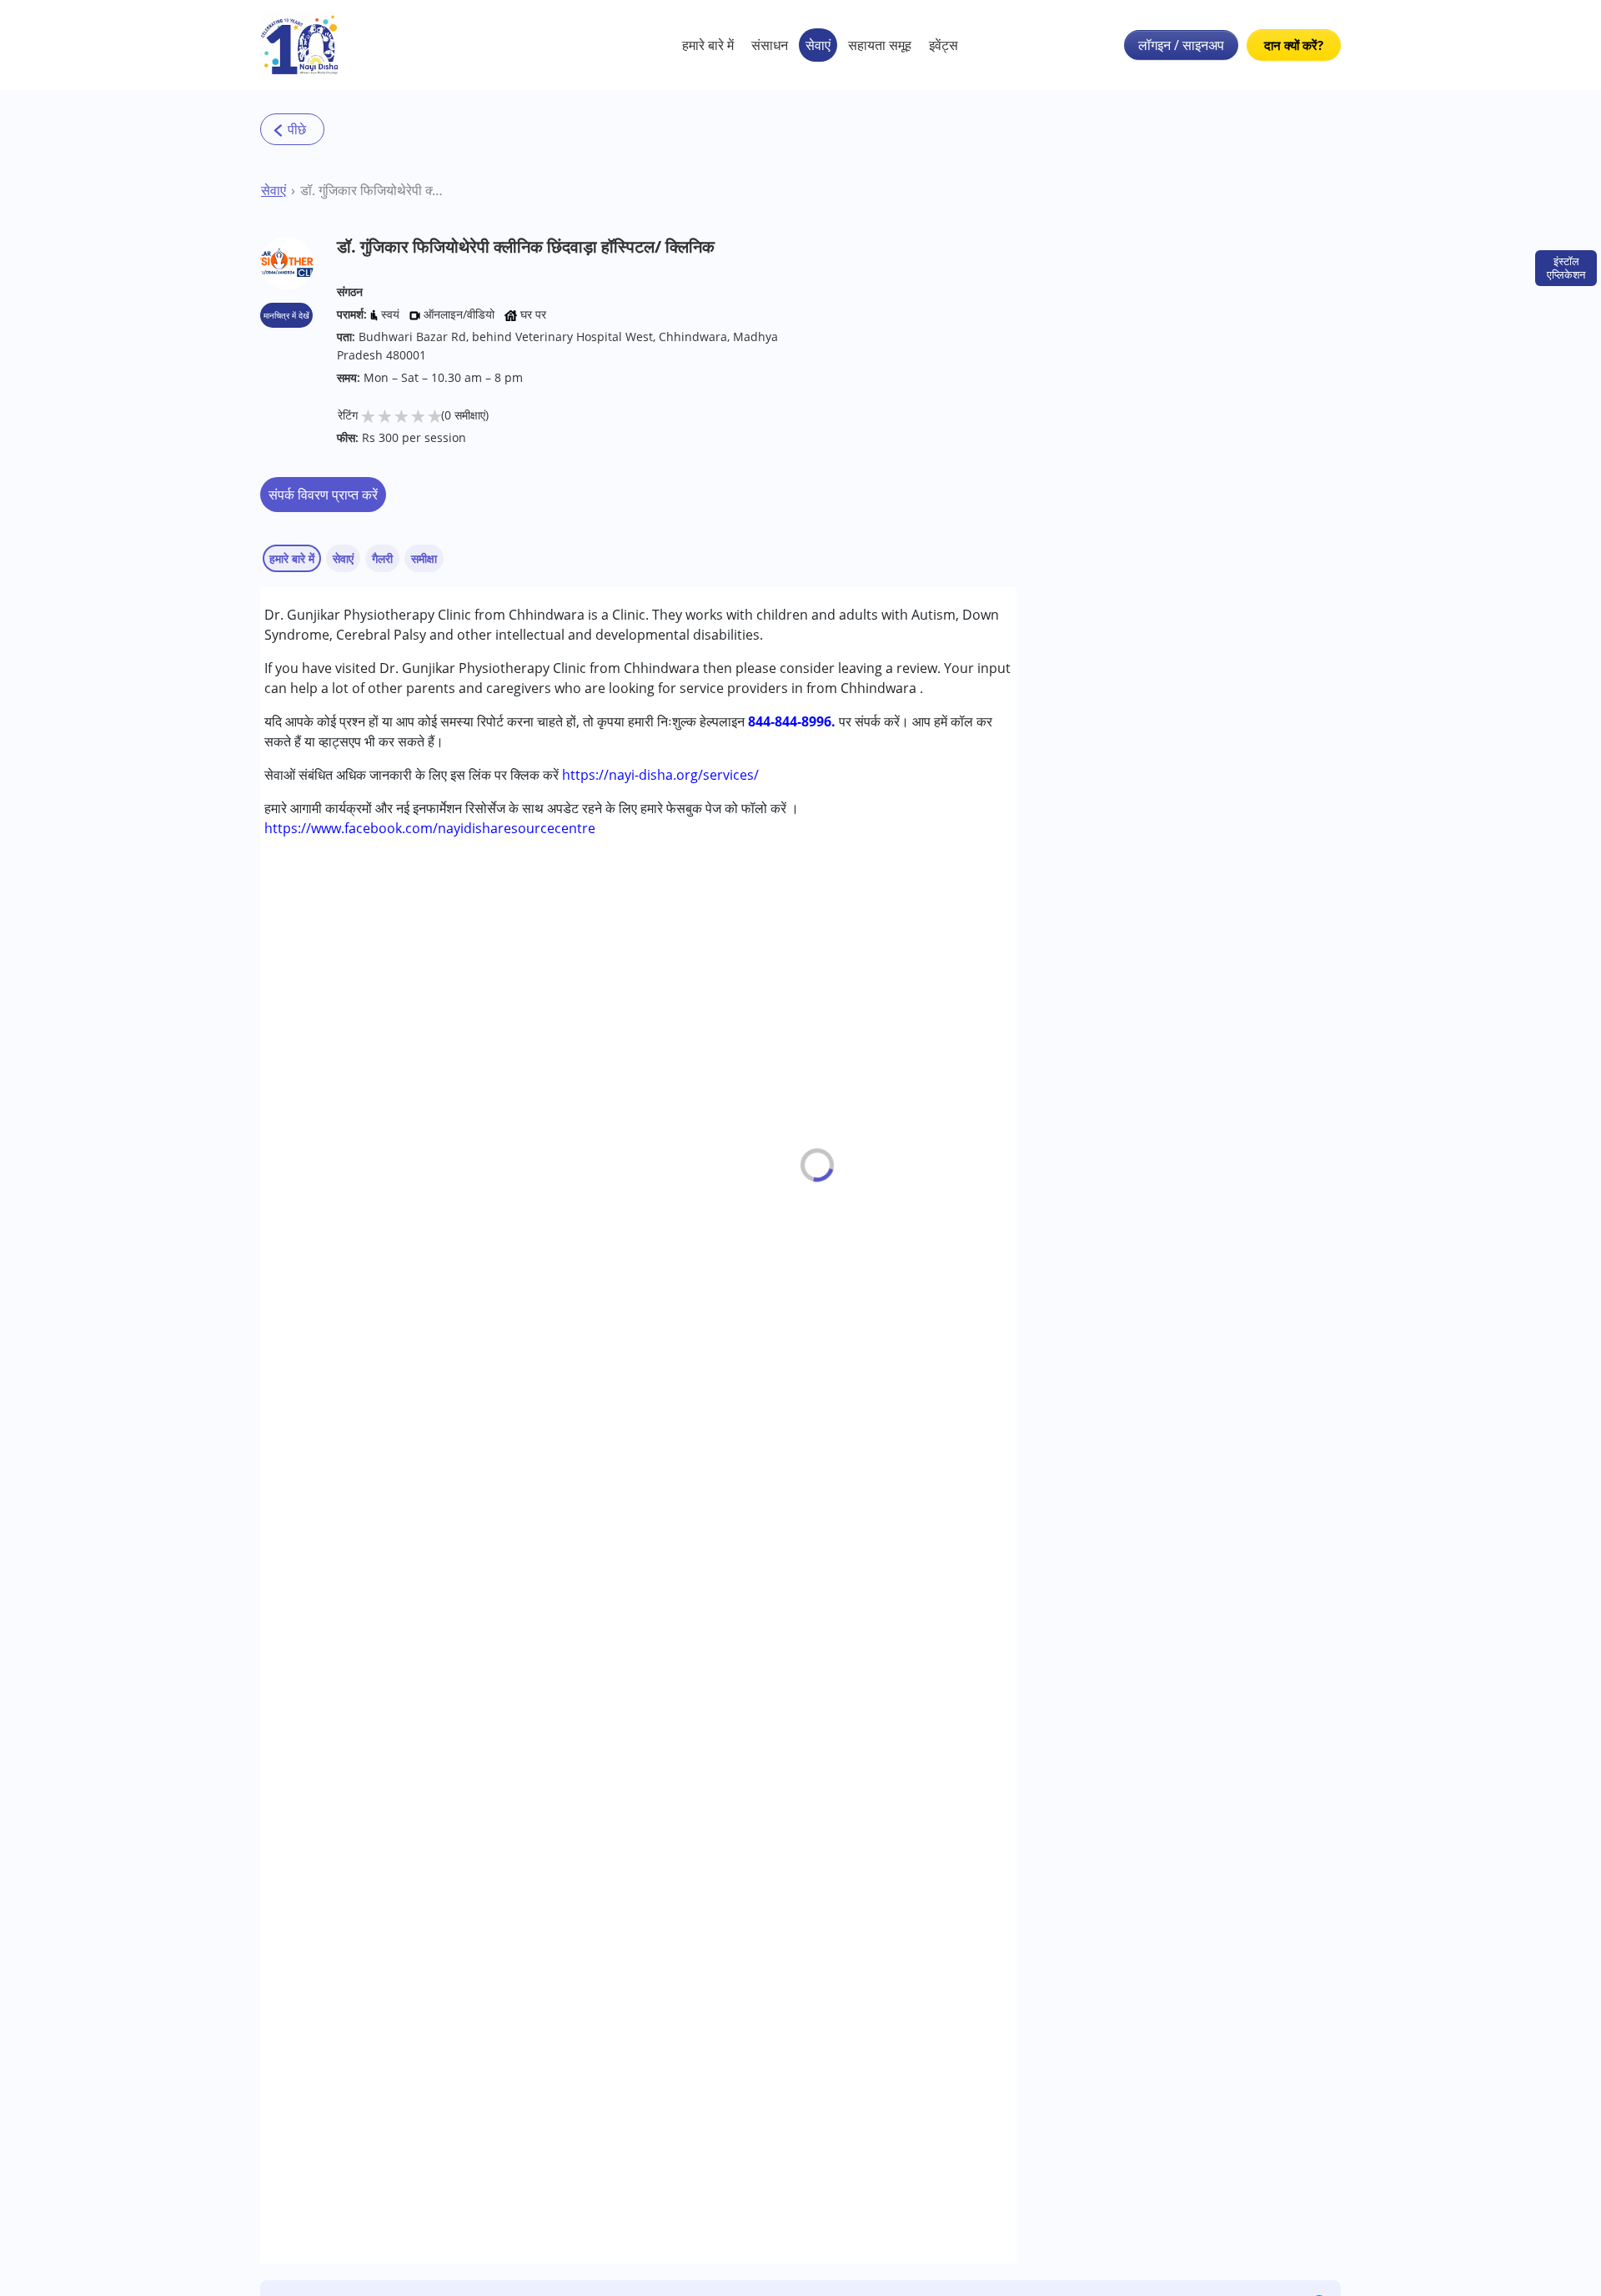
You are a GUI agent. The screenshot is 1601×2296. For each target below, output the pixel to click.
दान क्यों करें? (1294, 45)
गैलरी (382, 558)
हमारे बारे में (708, 45)
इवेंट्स (944, 45)
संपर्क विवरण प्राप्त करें (323, 495)
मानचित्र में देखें (286, 315)
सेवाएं (818, 45)
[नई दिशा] (300, 45)
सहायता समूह (880, 45)
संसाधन (770, 45)
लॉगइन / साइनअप (1181, 45)
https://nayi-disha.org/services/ (660, 775)
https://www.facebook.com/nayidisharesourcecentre (430, 828)
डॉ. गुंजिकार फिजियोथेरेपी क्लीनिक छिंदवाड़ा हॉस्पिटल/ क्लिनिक (373, 190)
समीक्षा (424, 558)
